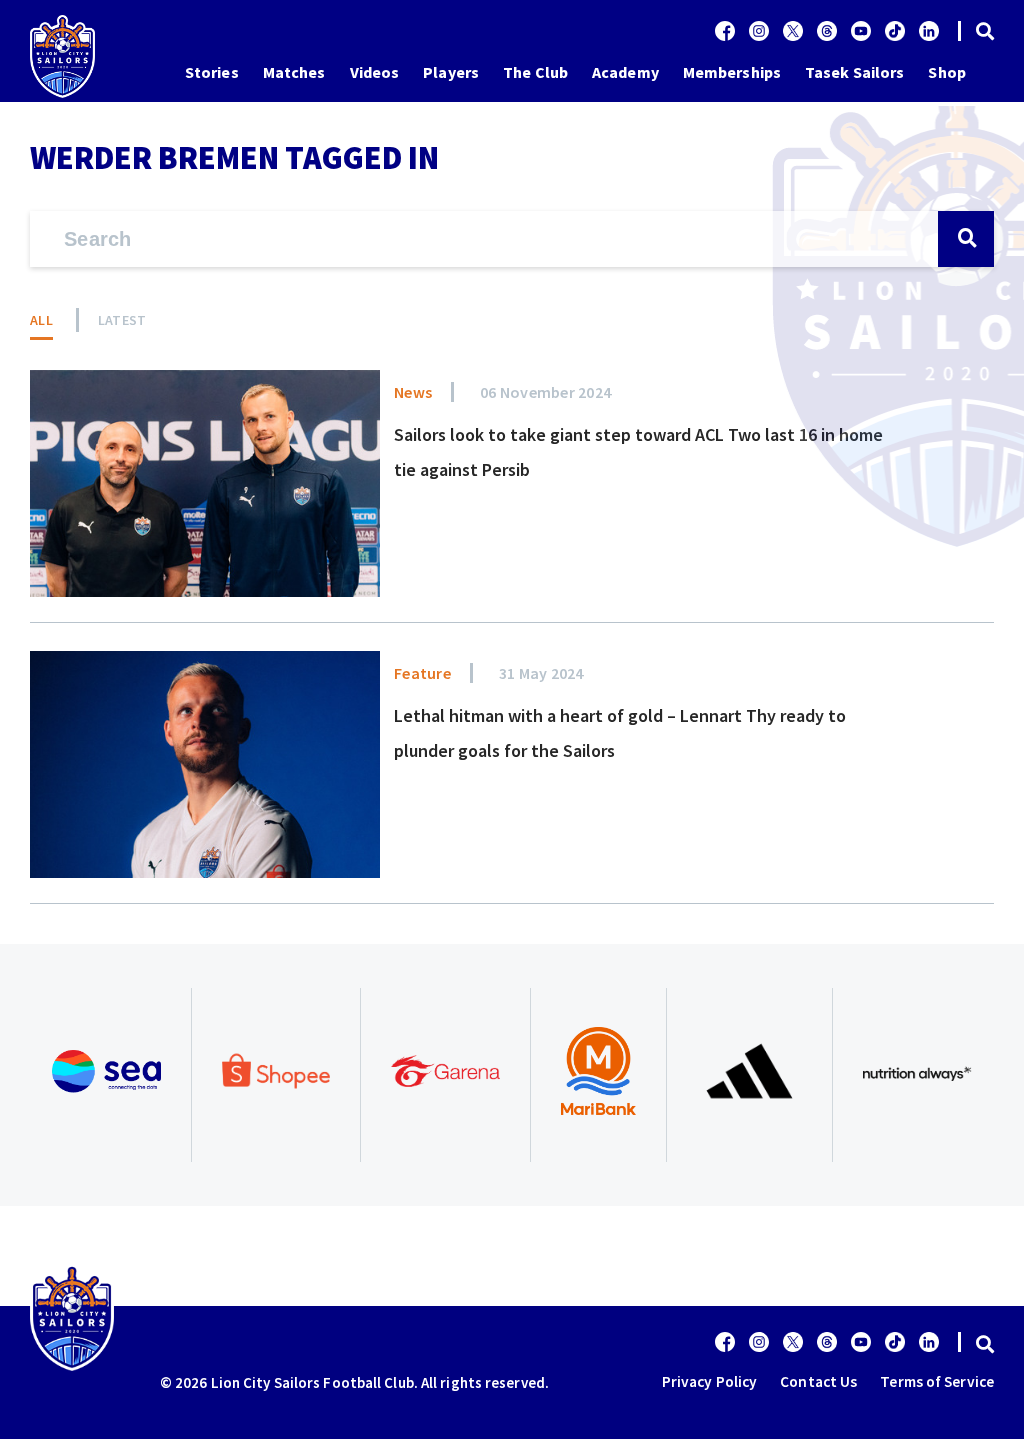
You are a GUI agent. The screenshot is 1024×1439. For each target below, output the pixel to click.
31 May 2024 (541, 673)
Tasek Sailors (854, 72)
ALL (41, 320)
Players (451, 72)
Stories (212, 72)
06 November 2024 (545, 392)
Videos (375, 72)
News (413, 392)
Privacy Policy (709, 1381)
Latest (122, 320)
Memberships (732, 72)
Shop (946, 72)
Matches (294, 72)
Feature (422, 673)
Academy (625, 72)
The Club (535, 72)
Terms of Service (937, 1381)
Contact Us (818, 1381)
